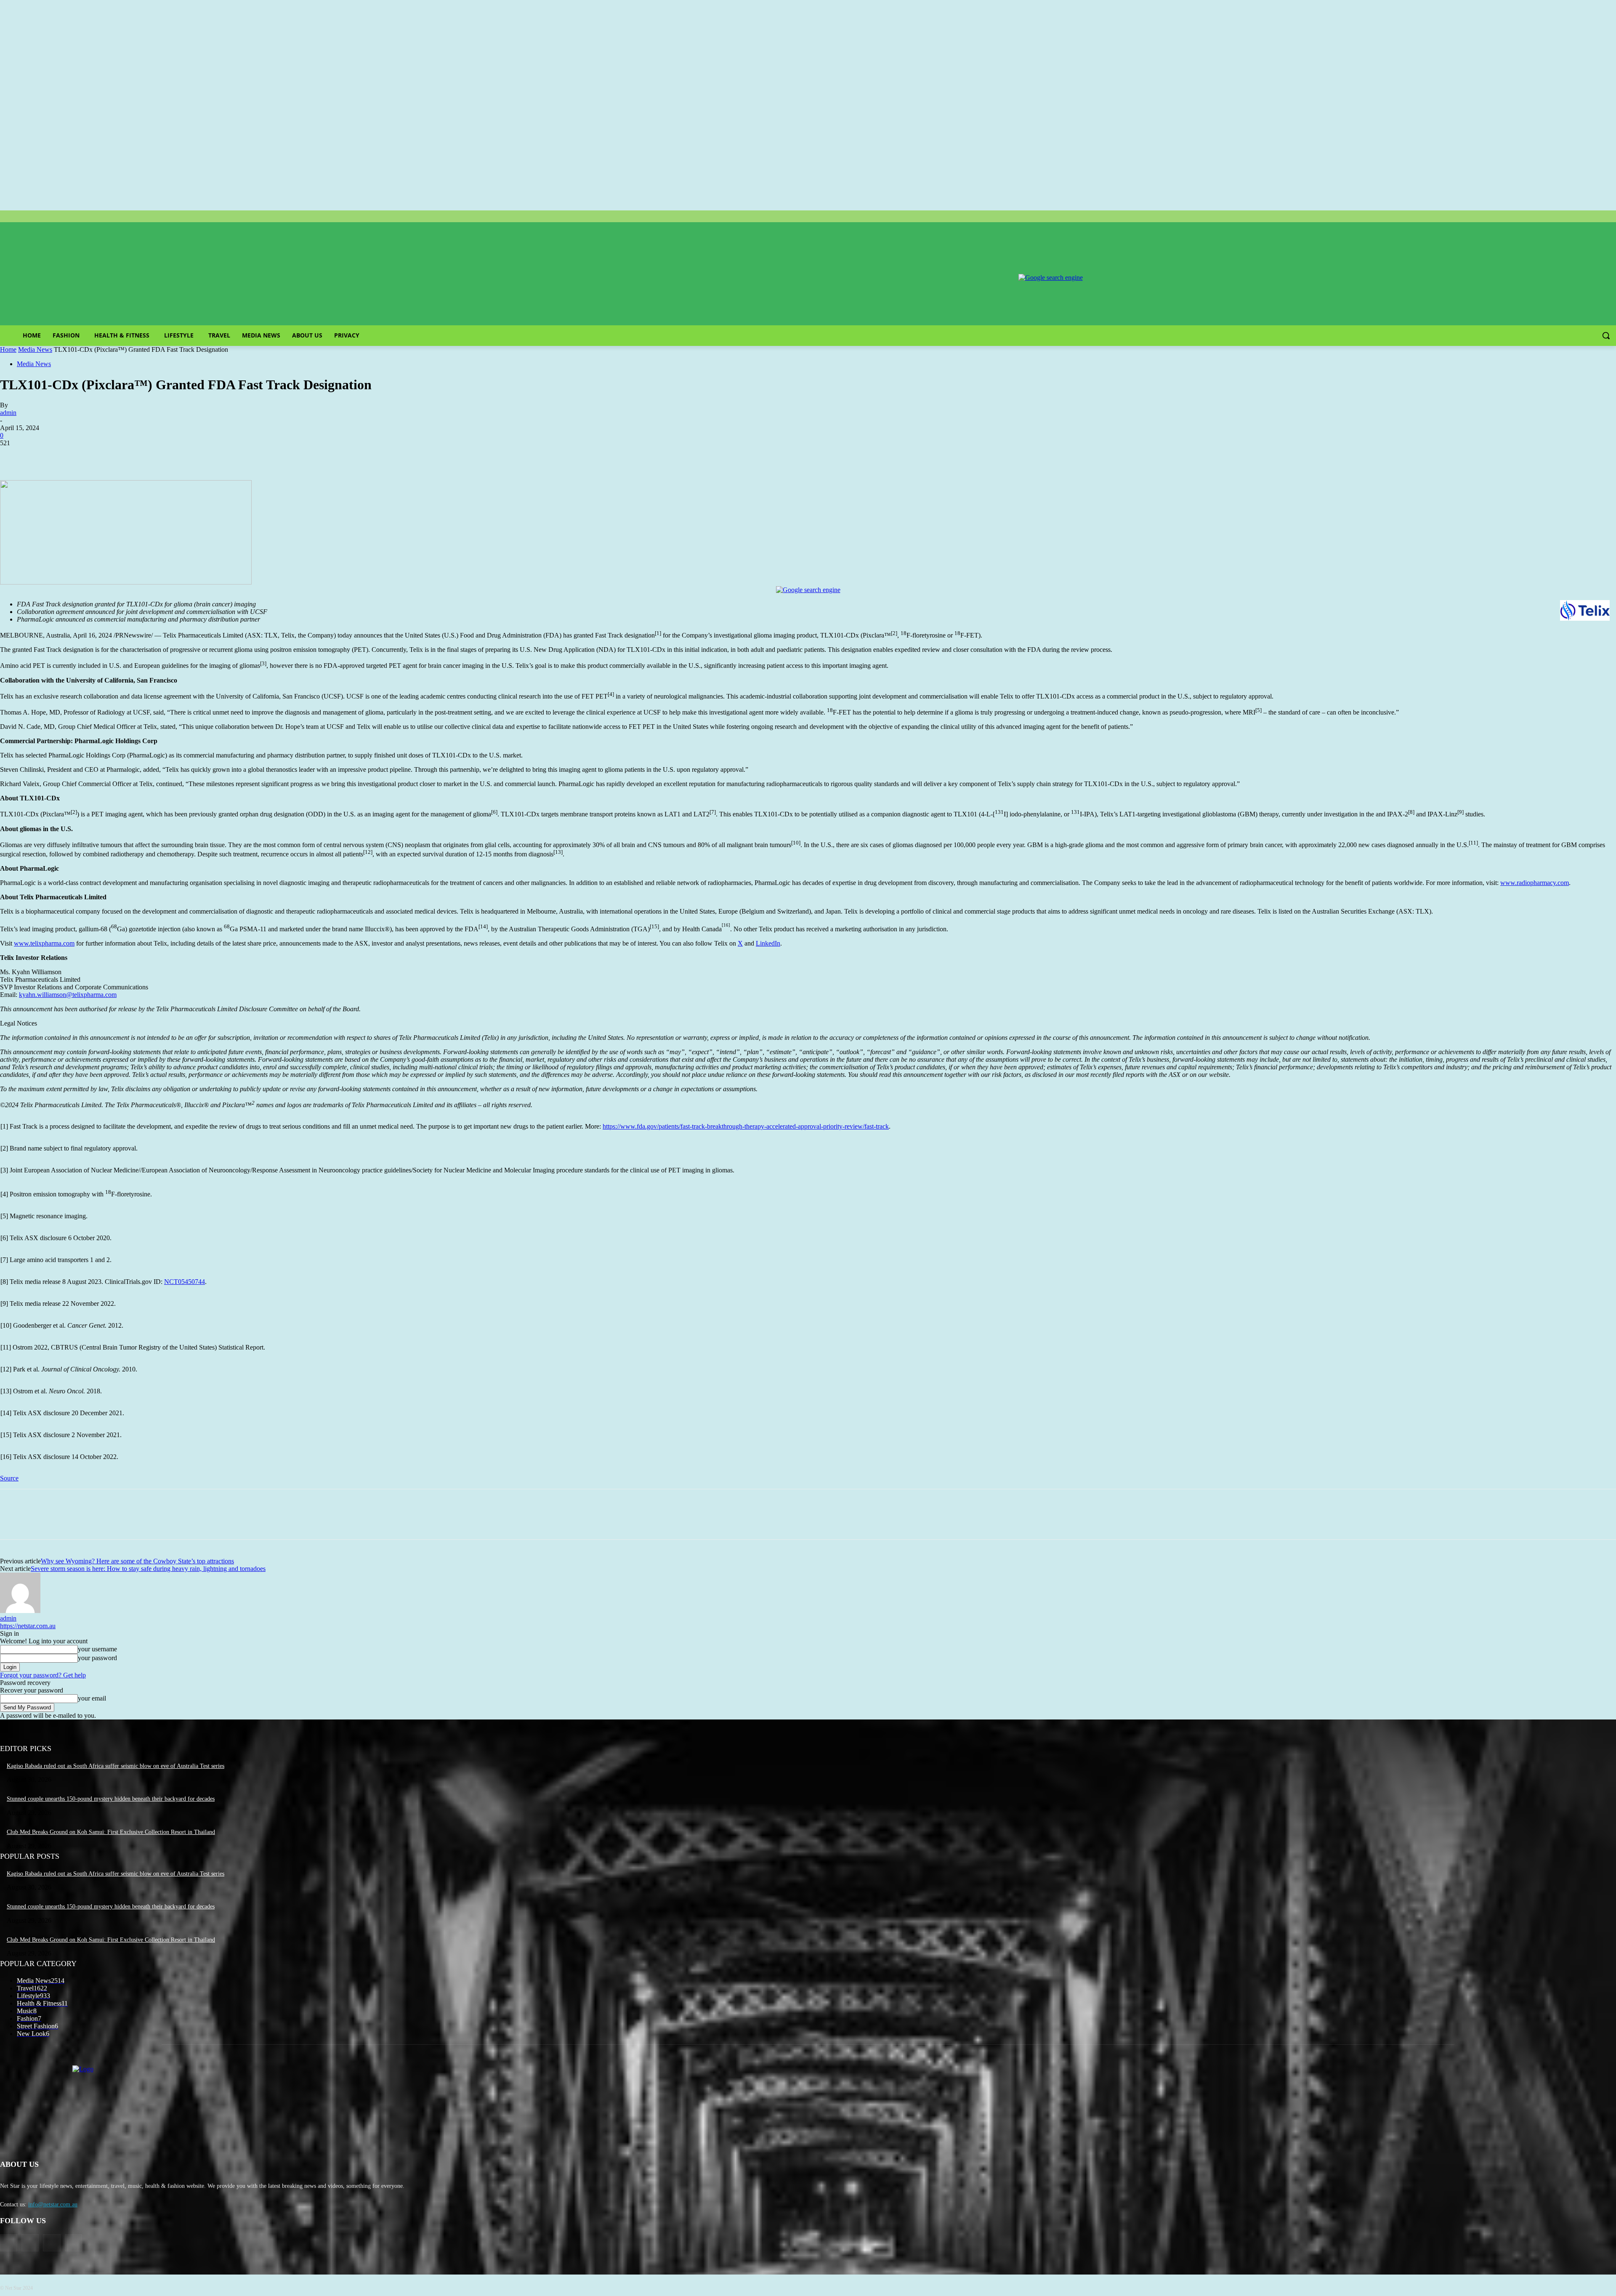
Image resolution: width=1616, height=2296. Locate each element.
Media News (35, 349)
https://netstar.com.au (28, 1626)
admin (8, 413)
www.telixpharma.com (44, 943)
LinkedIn (768, 943)
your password (97, 1658)
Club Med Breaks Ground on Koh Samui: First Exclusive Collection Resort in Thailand (111, 1832)
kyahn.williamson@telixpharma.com (68, 995)
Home (8, 349)
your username (97, 1649)
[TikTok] (52, 2243)
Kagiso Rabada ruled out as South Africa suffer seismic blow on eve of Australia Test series (116, 1766)
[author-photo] (20, 1611)
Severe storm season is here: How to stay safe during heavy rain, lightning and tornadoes (148, 1569)
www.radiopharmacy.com (1535, 883)
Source (9, 1478)
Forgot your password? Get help (43, 1675)
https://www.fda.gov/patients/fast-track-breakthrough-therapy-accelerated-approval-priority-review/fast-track (746, 1126)
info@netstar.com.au (53, 2204)
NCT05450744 (185, 1282)
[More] (136, 456)
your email (92, 1698)
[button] (1606, 335)
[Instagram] (30, 2243)
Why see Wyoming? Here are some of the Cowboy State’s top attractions (137, 1561)
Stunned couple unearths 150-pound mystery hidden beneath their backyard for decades (111, 1799)
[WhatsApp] (105, 456)
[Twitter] (44, 456)
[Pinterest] (74, 456)
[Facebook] (14, 456)
